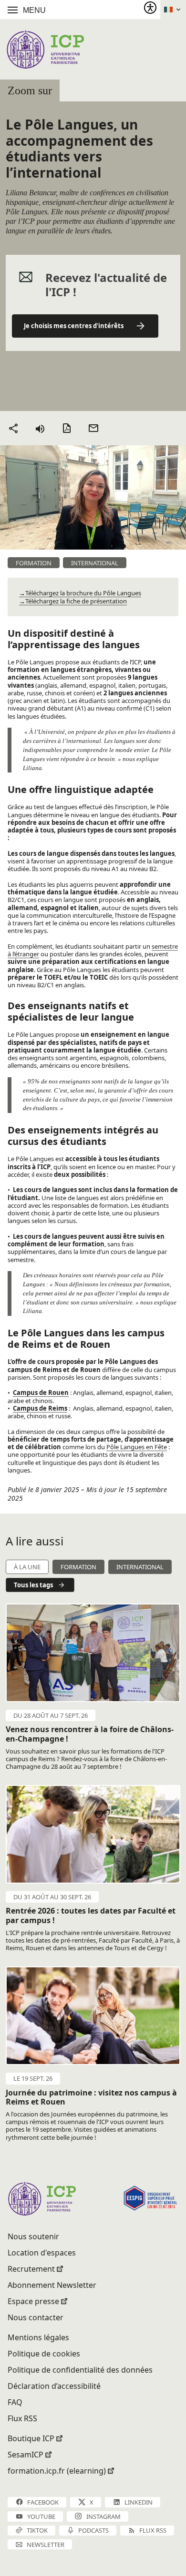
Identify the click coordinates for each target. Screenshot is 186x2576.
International (140, 1567)
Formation (78, 1567)
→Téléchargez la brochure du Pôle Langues (80, 593)
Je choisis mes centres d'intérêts (74, 326)
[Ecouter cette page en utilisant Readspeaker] (40, 428)
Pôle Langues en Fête (137, 1447)
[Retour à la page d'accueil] (45, 49)
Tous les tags (33, 1585)
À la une (27, 1567)
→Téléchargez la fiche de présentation (73, 601)
